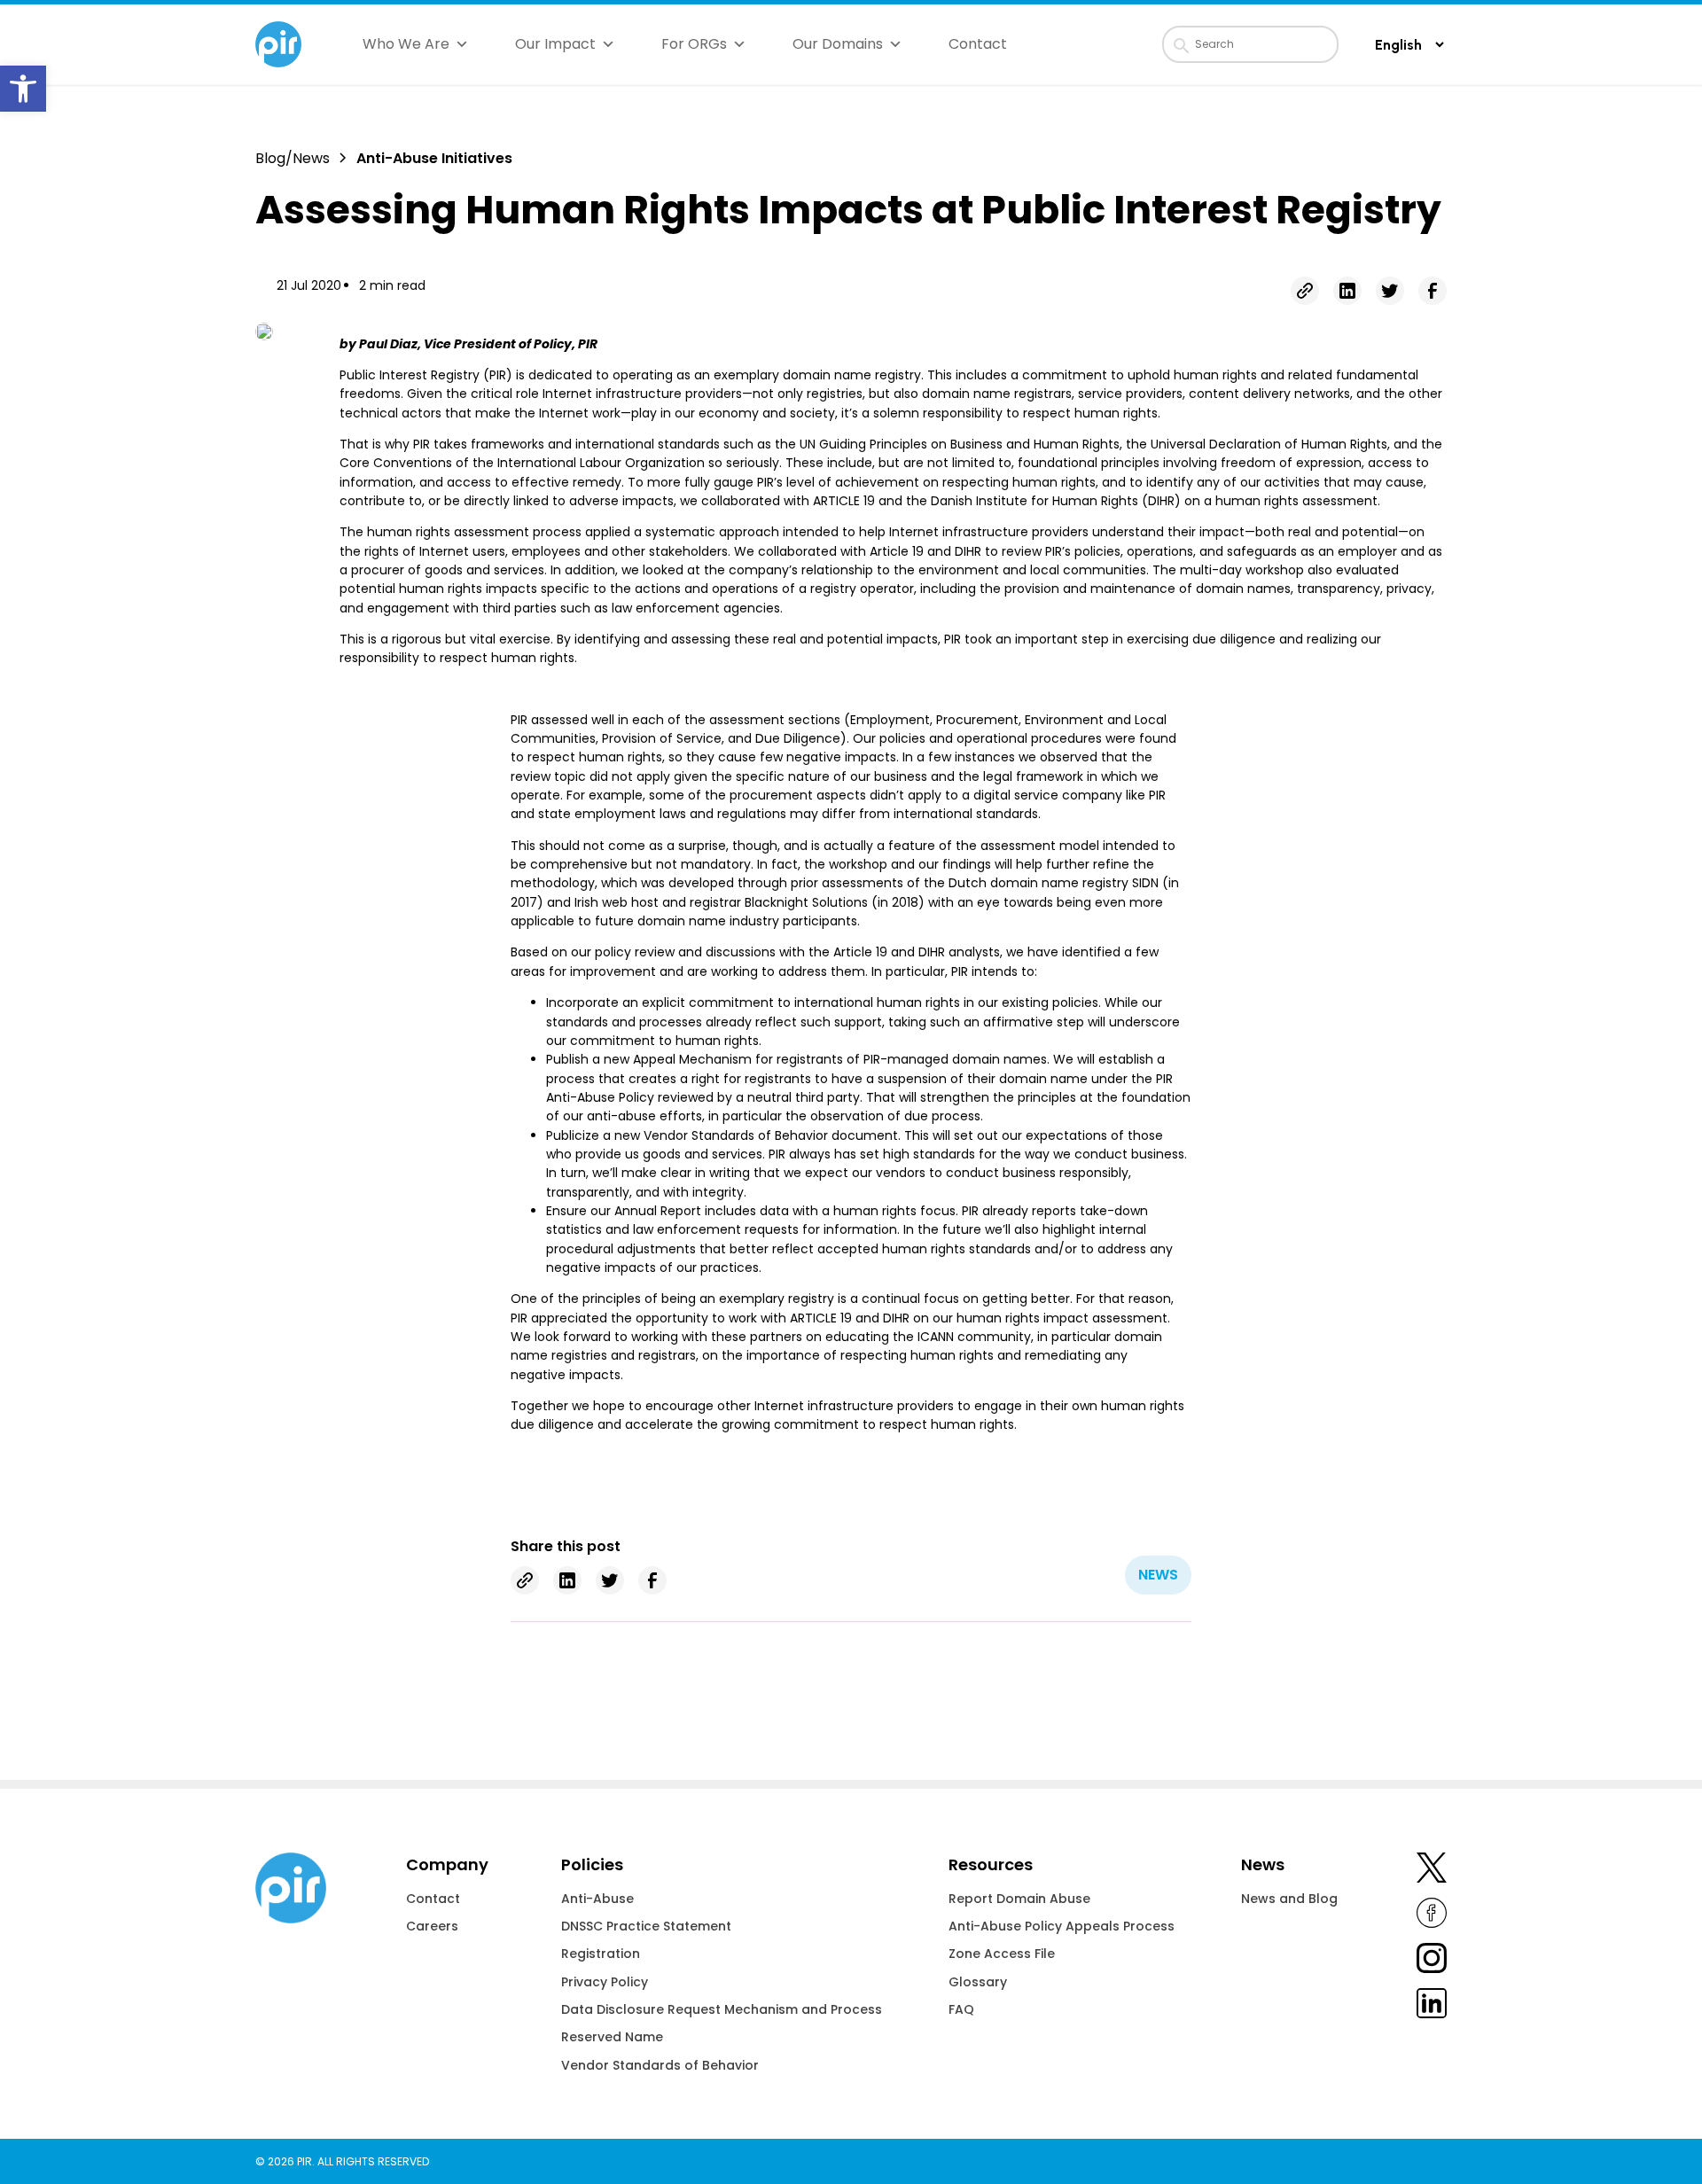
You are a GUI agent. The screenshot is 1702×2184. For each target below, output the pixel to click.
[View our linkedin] (1432, 2006)
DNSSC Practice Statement (646, 1926)
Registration (601, 1954)
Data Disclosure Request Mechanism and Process (722, 2009)
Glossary (978, 1982)
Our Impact (555, 44)
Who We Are (406, 44)
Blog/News (293, 158)
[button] (23, 89)
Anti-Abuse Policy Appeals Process (1062, 1926)
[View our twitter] (1432, 1871)
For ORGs (694, 44)
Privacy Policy (605, 1982)
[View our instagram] (1432, 1961)
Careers (432, 1926)
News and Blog (1289, 1899)
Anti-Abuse (597, 1899)
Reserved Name (612, 2037)
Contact (978, 44)
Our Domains (838, 44)
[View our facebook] (1432, 1916)
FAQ (961, 2009)
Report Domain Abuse (1019, 1899)
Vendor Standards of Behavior (660, 2065)
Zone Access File (1002, 1954)
